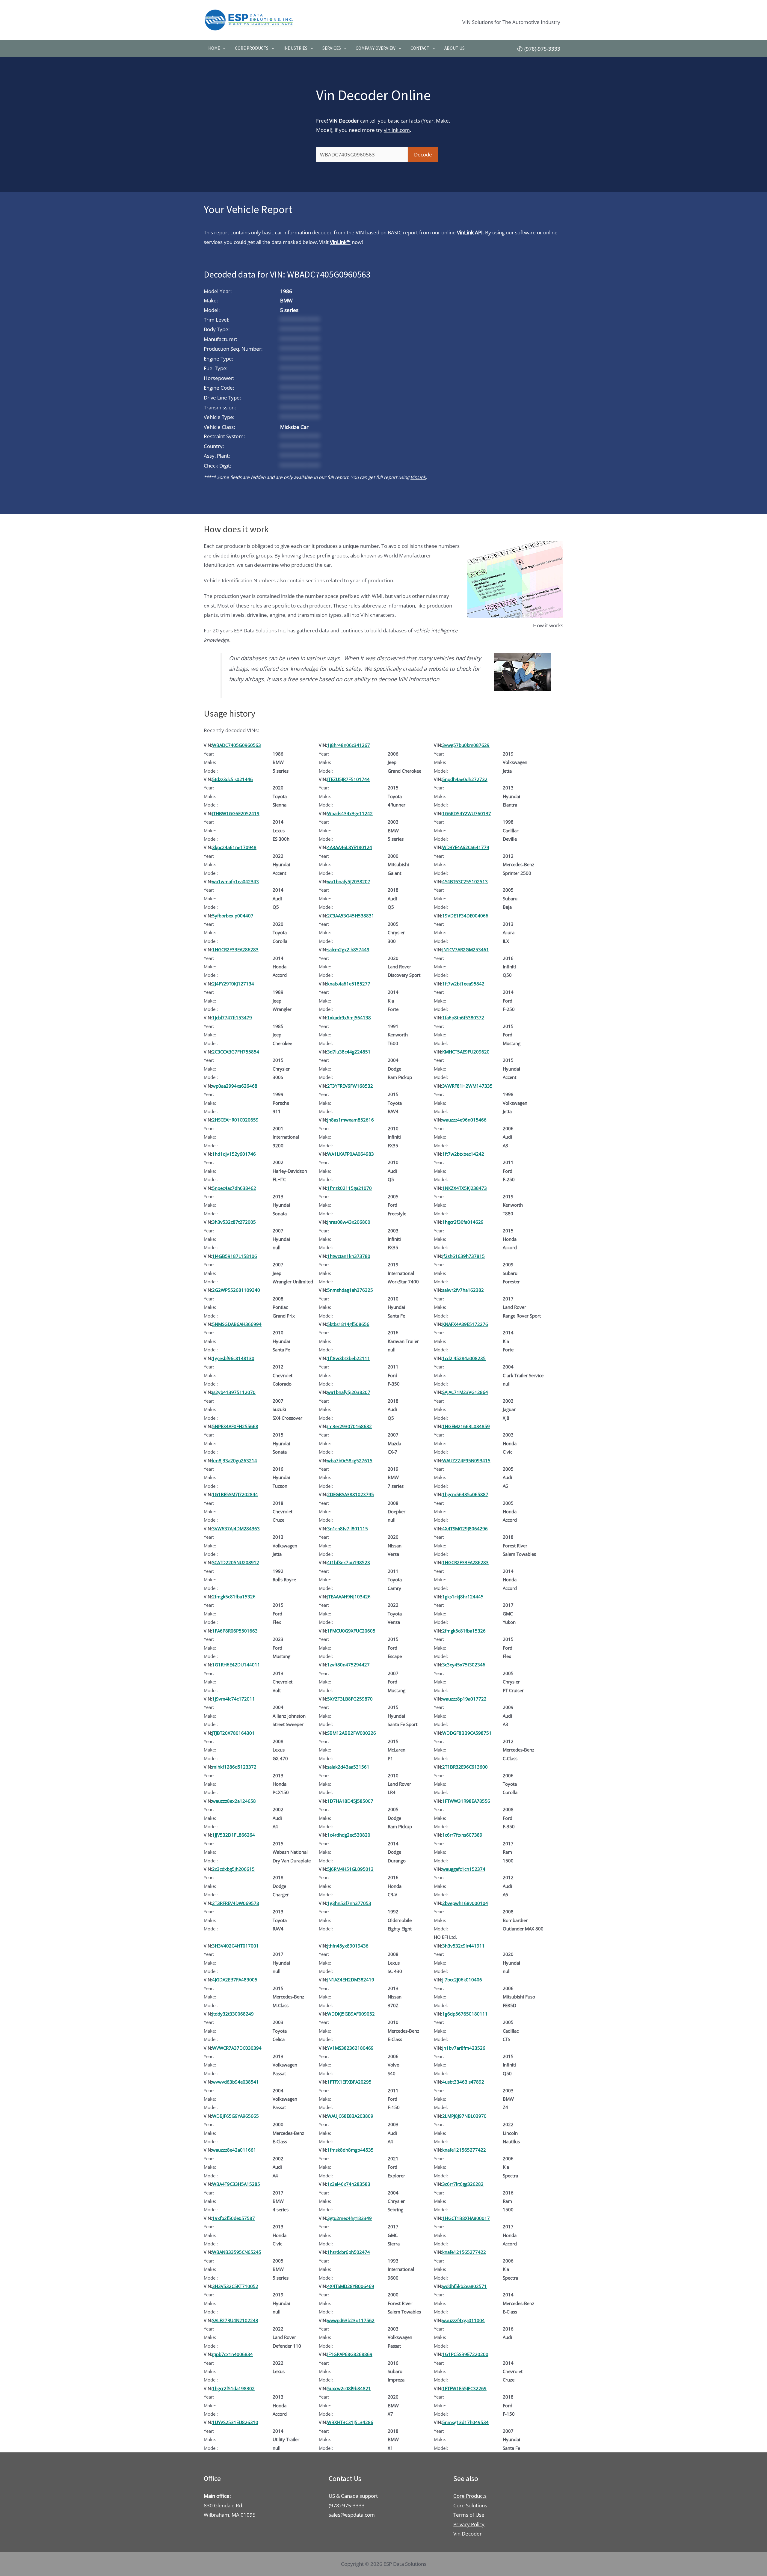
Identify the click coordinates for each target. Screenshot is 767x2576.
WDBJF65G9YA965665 (235, 2116)
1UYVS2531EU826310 (235, 2422)
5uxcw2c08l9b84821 (349, 2388)
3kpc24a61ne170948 (234, 847)
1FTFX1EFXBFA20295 (349, 2082)
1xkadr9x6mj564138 (349, 1018)
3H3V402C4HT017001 (235, 1946)
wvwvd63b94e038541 (235, 2082)
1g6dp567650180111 (465, 2014)
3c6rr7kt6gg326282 (463, 2184)
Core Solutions (470, 2505)
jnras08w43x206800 (349, 1222)
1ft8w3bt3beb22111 (349, 1358)
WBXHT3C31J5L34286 (350, 2422)
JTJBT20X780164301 (233, 1733)
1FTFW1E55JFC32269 (464, 2388)
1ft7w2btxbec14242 (463, 1154)
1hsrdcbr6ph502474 (349, 2252)
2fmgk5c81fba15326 (234, 1597)
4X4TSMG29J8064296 (465, 1529)
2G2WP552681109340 (236, 1290)
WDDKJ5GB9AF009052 (351, 2014)
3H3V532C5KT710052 (235, 2286)
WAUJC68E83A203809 (350, 2116)
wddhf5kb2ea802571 (465, 2286)
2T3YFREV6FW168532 (350, 1086)
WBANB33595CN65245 (237, 2252)
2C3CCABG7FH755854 (236, 1052)
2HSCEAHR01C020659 (235, 1120)
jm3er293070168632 (349, 1426)
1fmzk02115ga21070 (349, 1188)
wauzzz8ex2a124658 (234, 1801)
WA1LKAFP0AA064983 (351, 1154)
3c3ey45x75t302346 (464, 1665)
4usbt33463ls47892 (463, 2082)
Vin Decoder (468, 2534)
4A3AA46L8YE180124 (350, 847)
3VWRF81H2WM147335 (467, 1086)
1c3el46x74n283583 (349, 2184)
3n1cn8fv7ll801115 (348, 1529)
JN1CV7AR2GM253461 (466, 949)
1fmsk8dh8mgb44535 (350, 2150)
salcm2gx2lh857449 (348, 949)
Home (214, 48)
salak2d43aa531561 (348, 1767)
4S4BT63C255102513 (465, 881)
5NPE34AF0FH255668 (235, 1426)
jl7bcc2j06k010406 (462, 1980)
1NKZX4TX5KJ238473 (465, 1188)
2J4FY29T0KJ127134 (233, 984)
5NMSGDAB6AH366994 (237, 1324)
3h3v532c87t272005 (234, 1222)
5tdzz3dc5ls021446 (232, 779)
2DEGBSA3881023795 (351, 1494)
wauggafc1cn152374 (464, 1869)
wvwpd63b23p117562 (351, 2320)
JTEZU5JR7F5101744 (348, 779)
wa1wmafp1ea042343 (235, 881)
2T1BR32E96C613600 (465, 1767)
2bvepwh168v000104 (465, 1903)
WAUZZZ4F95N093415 (466, 1460)
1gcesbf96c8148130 (233, 1358)
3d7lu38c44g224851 (349, 1052)
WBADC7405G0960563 (237, 745)
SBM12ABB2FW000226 (352, 1733)
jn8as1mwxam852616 (351, 1120)
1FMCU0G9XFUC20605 (351, 1631)
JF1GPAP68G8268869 (350, 2354)
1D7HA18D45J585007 (350, 1801)
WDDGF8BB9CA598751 (467, 1733)
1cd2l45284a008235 (464, 1358)
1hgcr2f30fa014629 (463, 1222)
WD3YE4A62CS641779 (466, 847)
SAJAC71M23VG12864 (465, 1392)
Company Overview (376, 48)
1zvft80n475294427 (348, 1665)
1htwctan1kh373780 (349, 1256)
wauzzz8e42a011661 (234, 2150)
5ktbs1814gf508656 (348, 1324)
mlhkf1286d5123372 (234, 1767)
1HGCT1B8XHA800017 (466, 2218)
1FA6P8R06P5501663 (235, 1631)
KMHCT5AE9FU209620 (466, 1052)
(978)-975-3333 (542, 49)
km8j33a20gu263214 (235, 1460)
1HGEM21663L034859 (466, 1426)
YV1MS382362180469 (350, 2048)
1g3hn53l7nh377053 (349, 1903)
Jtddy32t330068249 (233, 2014)
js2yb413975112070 (234, 1392)
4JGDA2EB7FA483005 (235, 1980)
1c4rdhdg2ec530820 (349, 1835)
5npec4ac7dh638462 (234, 1188)
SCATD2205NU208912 (236, 1562)
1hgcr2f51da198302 (233, 2388)
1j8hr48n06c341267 (349, 745)
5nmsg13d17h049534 (465, 2422)
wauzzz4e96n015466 (464, 1120)
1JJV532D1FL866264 (234, 1835)
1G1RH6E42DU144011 (236, 1665)
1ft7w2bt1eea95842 (463, 984)
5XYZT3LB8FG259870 (350, 1699)
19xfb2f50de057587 (234, 2218)
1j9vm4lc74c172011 (234, 1699)
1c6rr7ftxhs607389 (462, 1835)
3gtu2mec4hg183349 (349, 2218)
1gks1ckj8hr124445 (463, 1597)
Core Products (252, 48)
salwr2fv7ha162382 (463, 1290)
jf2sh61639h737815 (463, 1256)
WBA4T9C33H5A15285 (236, 2184)
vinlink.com (397, 130)
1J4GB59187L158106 (235, 1256)
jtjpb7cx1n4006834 (232, 2354)
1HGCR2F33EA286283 (235, 949)
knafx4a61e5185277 (349, 984)
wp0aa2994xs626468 (235, 1086)
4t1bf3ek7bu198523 (349, 1562)
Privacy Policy (469, 2524)
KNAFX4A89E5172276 (465, 1324)
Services (332, 48)
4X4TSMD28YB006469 (351, 2286)
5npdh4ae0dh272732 (465, 779)
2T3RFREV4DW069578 (236, 1903)
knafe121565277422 (464, 2150)
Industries (295, 48)
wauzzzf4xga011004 (463, 2320)
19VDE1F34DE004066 (465, 916)
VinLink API (470, 232)
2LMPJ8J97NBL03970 (464, 2116)
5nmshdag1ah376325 (350, 1290)
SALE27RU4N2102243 (235, 2320)
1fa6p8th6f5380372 (463, 1018)
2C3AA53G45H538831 (351, 916)
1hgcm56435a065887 (465, 1494)
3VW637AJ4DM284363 (236, 1529)
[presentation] (223, 48)
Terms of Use (469, 2515)
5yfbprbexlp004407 (233, 916)
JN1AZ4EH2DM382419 (351, 1980)
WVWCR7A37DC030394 (237, 2048)
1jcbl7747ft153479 (232, 1018)
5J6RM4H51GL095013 (350, 1869)
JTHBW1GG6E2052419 (236, 813)
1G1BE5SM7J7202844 (235, 1494)
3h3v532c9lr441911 (463, 1946)
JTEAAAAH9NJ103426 (349, 1597)
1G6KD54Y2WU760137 (467, 813)
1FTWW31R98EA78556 (466, 1801)
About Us (455, 48)
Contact (420, 48)
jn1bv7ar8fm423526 (464, 2048)
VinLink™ (340, 242)
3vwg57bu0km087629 (466, 745)
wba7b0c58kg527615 (350, 1460)
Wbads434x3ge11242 (350, 813)
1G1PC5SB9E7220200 (465, 2354)
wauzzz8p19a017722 (464, 1699)
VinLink (418, 477)
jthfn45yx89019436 (348, 1946)
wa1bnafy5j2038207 (349, 881)
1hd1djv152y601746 (234, 1154)
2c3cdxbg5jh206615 (233, 1869)
